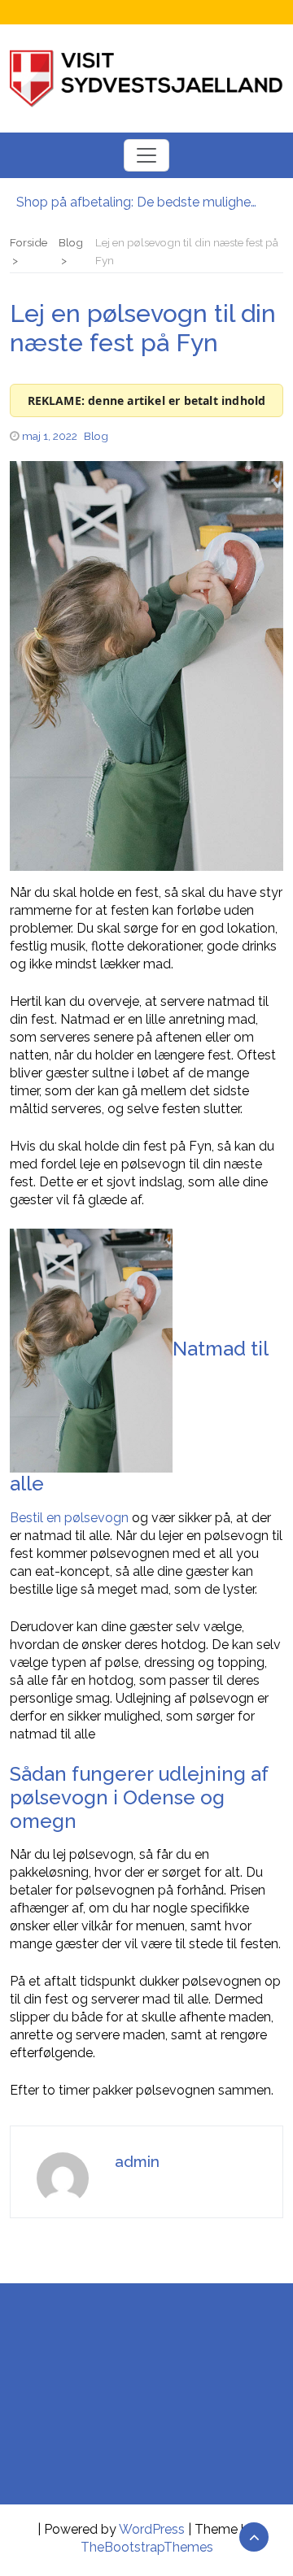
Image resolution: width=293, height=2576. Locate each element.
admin (137, 2161)
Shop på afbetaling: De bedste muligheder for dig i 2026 (138, 202)
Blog (96, 436)
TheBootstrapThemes (147, 2547)
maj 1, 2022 (50, 436)
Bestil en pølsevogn (69, 1518)
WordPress (152, 2529)
